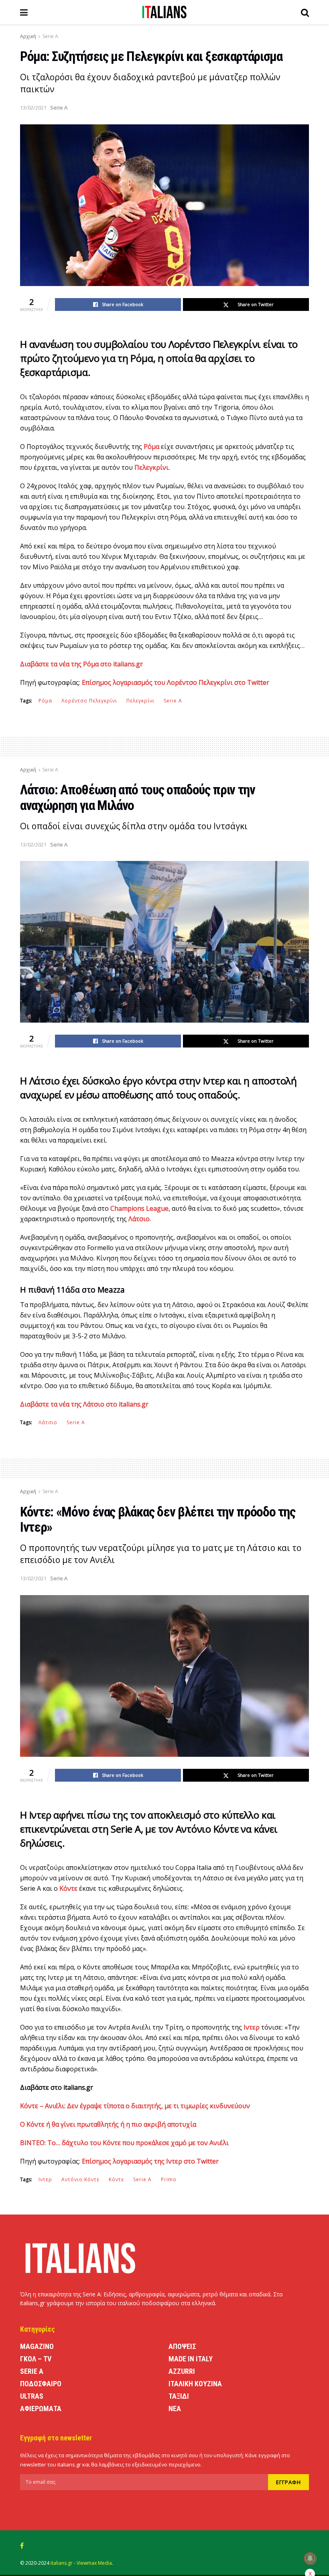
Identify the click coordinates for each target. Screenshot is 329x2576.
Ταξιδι (179, 2396)
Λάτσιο (48, 1422)
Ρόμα (45, 701)
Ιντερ (45, 2179)
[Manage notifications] (310, 2558)
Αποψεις (182, 2346)
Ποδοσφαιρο (41, 2384)
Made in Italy (191, 2359)
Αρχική (28, 36)
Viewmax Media (94, 2563)
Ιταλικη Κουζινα (195, 2384)
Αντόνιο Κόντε (80, 2179)
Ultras (32, 2396)
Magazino (37, 2346)
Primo (169, 2179)
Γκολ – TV (36, 2359)
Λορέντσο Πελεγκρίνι (89, 701)
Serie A (50, 36)
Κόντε (116, 2179)
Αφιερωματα (41, 2409)
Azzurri (182, 2371)
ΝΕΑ (175, 2409)
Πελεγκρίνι (140, 701)
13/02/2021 (33, 108)
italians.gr (62, 2563)
